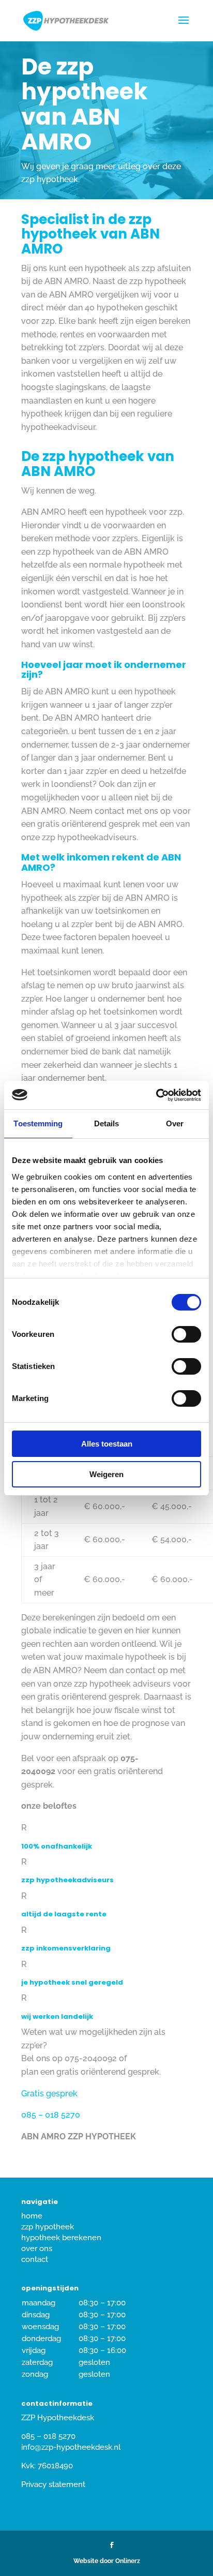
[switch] (186, 1334)
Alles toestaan (107, 1444)
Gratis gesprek (49, 2094)
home (32, 2216)
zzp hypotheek (48, 2227)
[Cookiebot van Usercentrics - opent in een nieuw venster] (156, 1095)
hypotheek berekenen (61, 2238)
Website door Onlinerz (107, 2561)
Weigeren (106, 1474)
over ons (37, 2249)
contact (35, 2259)
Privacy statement (53, 2484)
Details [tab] (107, 1123)
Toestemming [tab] (38, 1123)
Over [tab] (175, 1123)
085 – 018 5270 (51, 2115)
